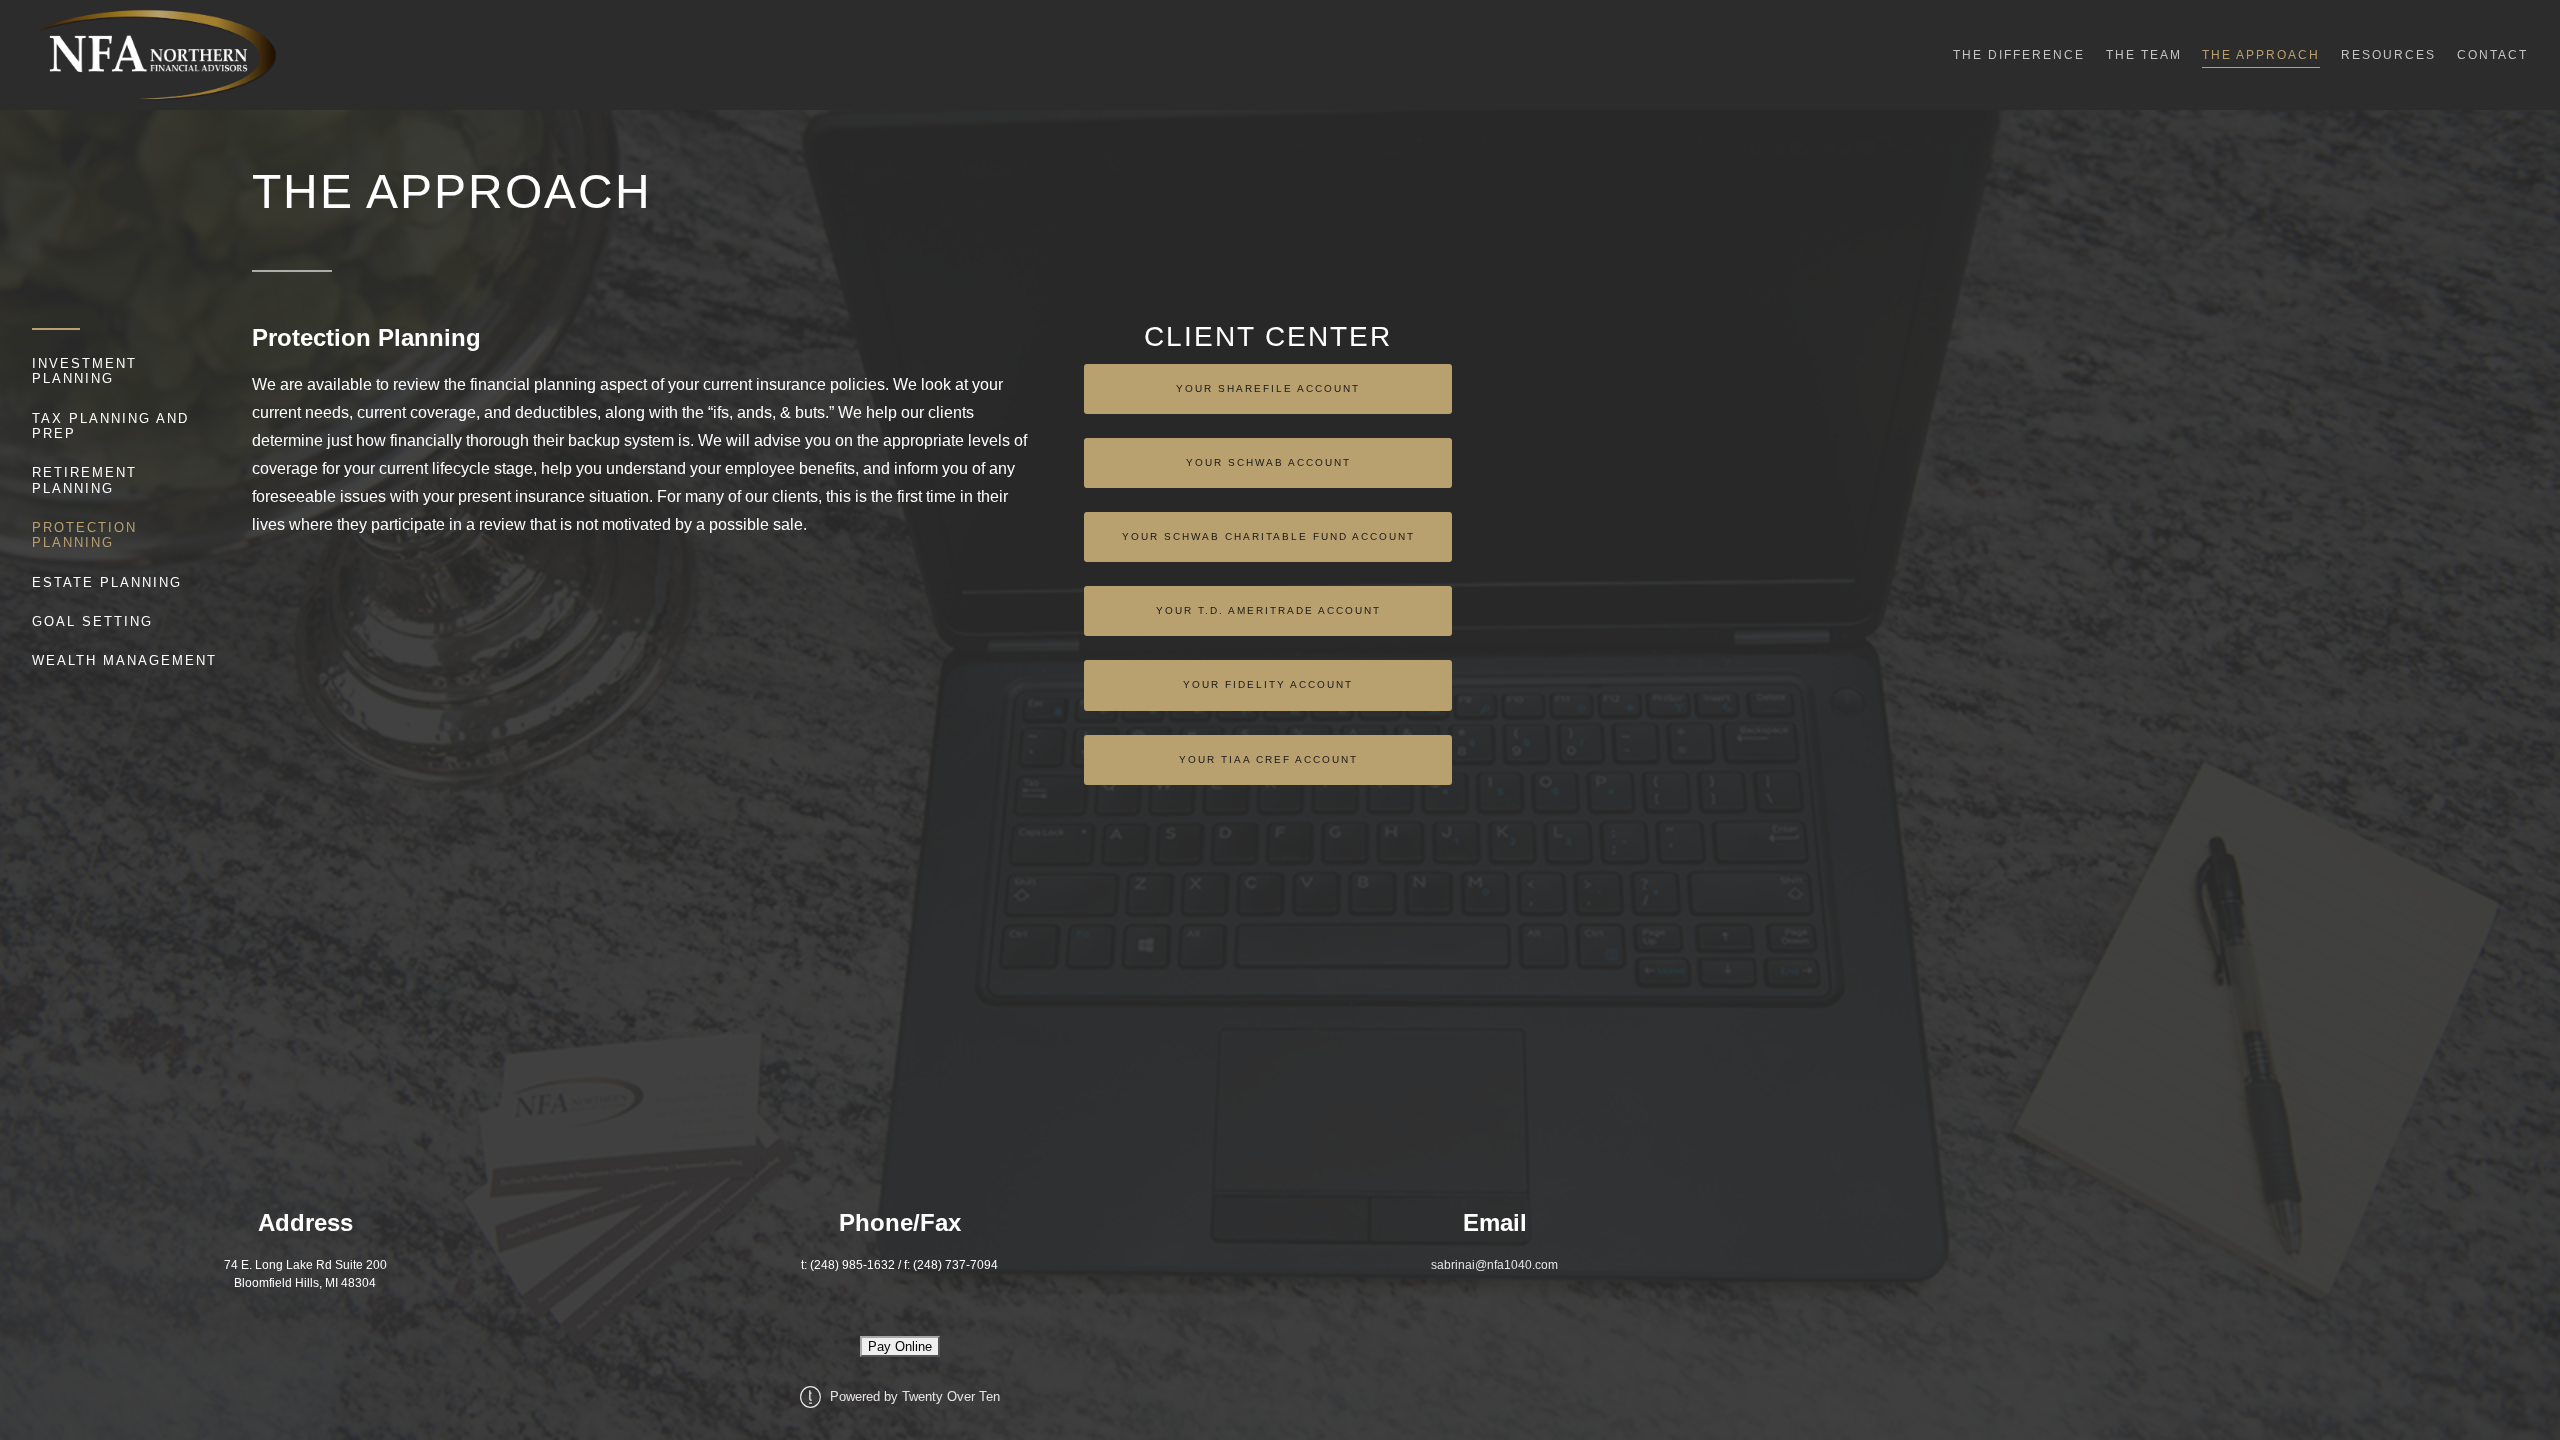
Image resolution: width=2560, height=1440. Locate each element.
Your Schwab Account (1268, 462)
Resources (2388, 55)
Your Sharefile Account (1268, 388)
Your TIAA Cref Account (1268, 759)
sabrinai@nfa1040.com (1494, 1265)
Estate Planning (107, 582)
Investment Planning (84, 371)
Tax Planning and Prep (110, 426)
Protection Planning (84, 535)
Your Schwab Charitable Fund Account (1268, 536)
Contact (2492, 55)
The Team (2144, 55)
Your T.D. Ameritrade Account (1268, 610)
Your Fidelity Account (1268, 684)
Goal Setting (92, 621)
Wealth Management (124, 660)
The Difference (2019, 55)
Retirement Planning (84, 480)
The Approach (2261, 55)
